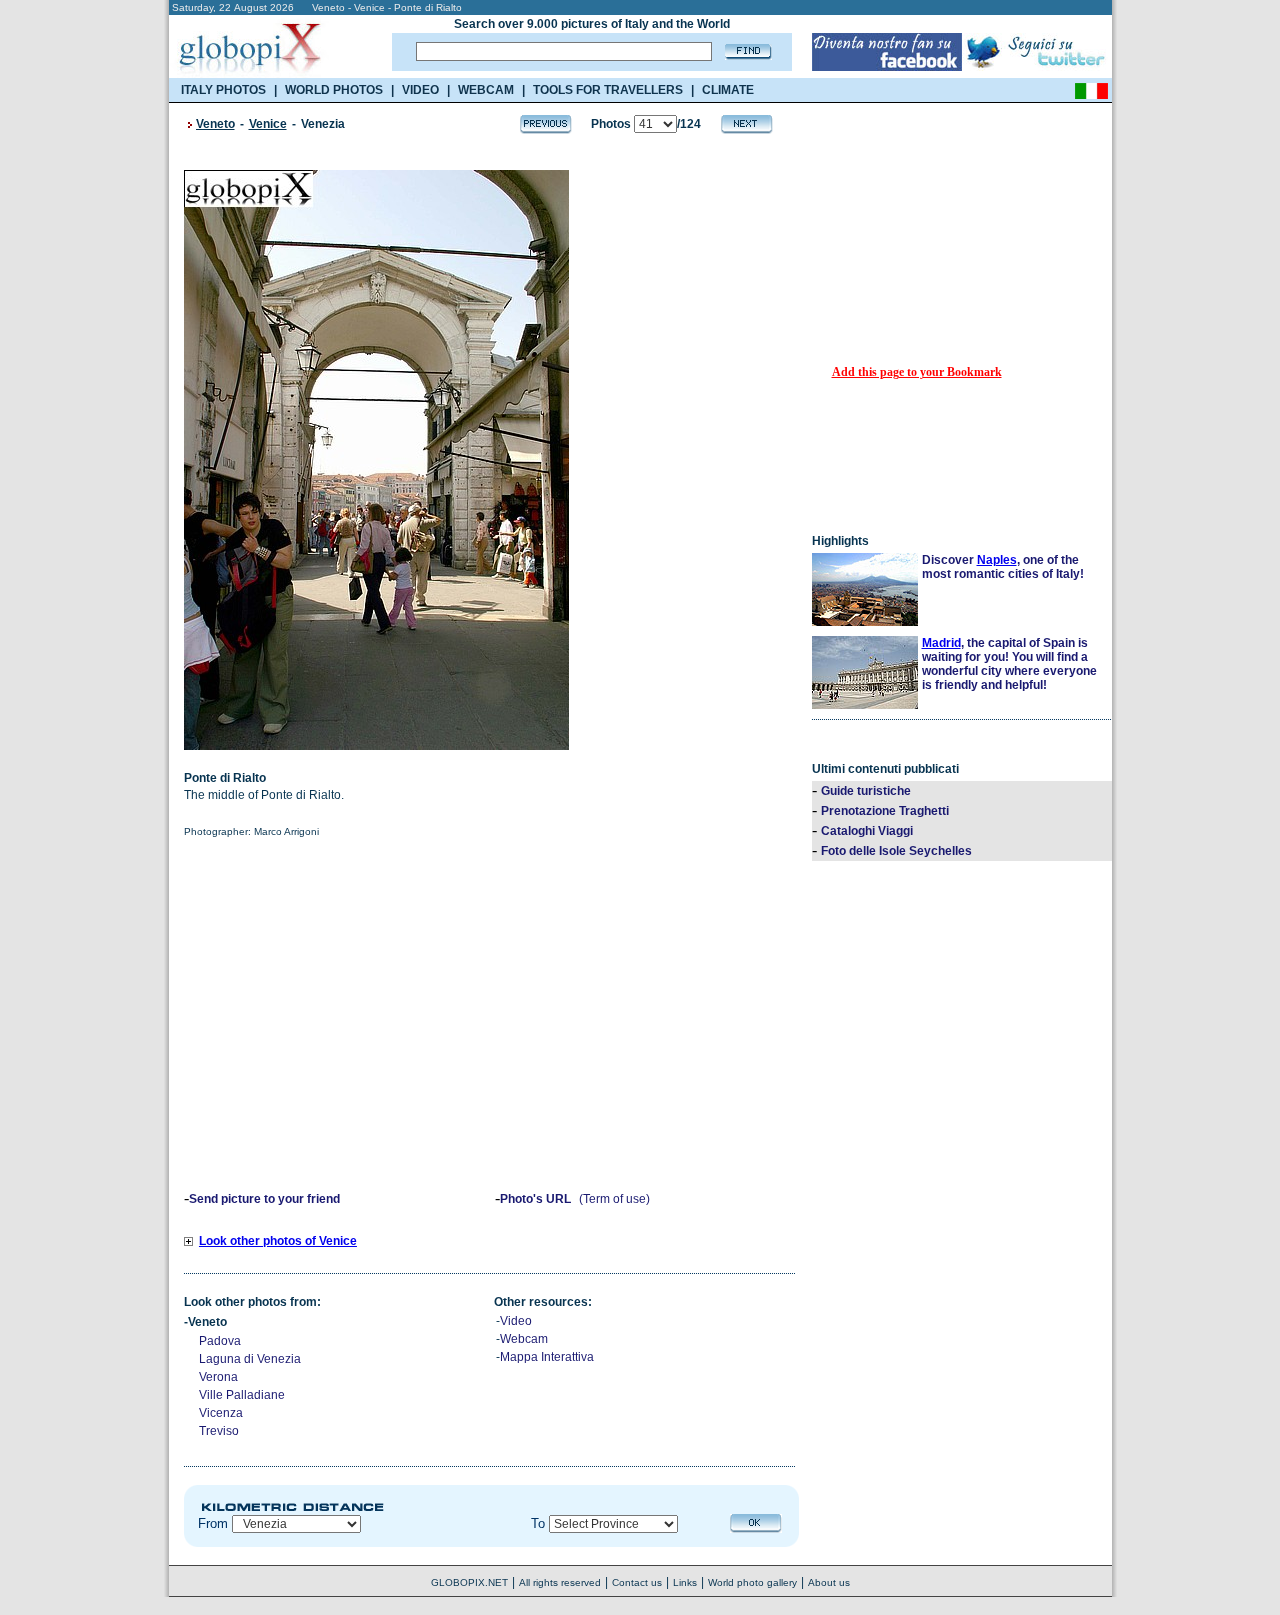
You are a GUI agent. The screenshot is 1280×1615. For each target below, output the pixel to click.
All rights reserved (560, 1582)
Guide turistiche (866, 791)
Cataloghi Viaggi (867, 831)
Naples (997, 560)
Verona (218, 1377)
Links (685, 1582)
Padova (220, 1341)
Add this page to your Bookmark (917, 372)
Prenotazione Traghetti (885, 811)
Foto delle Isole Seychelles (896, 851)
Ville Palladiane (242, 1395)
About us (829, 1582)
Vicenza (221, 1413)
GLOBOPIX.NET (469, 1582)
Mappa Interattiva (547, 1357)
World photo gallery (752, 1582)
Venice (268, 124)
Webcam (524, 1339)
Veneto (215, 124)
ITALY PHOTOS (223, 90)
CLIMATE (728, 90)
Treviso (219, 1431)
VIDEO (420, 90)
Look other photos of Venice (278, 1241)
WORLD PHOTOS (334, 90)
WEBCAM (486, 90)
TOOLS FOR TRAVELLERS (608, 90)
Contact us (637, 1582)
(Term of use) (614, 1199)
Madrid (941, 643)
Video (516, 1321)
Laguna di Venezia (250, 1359)
